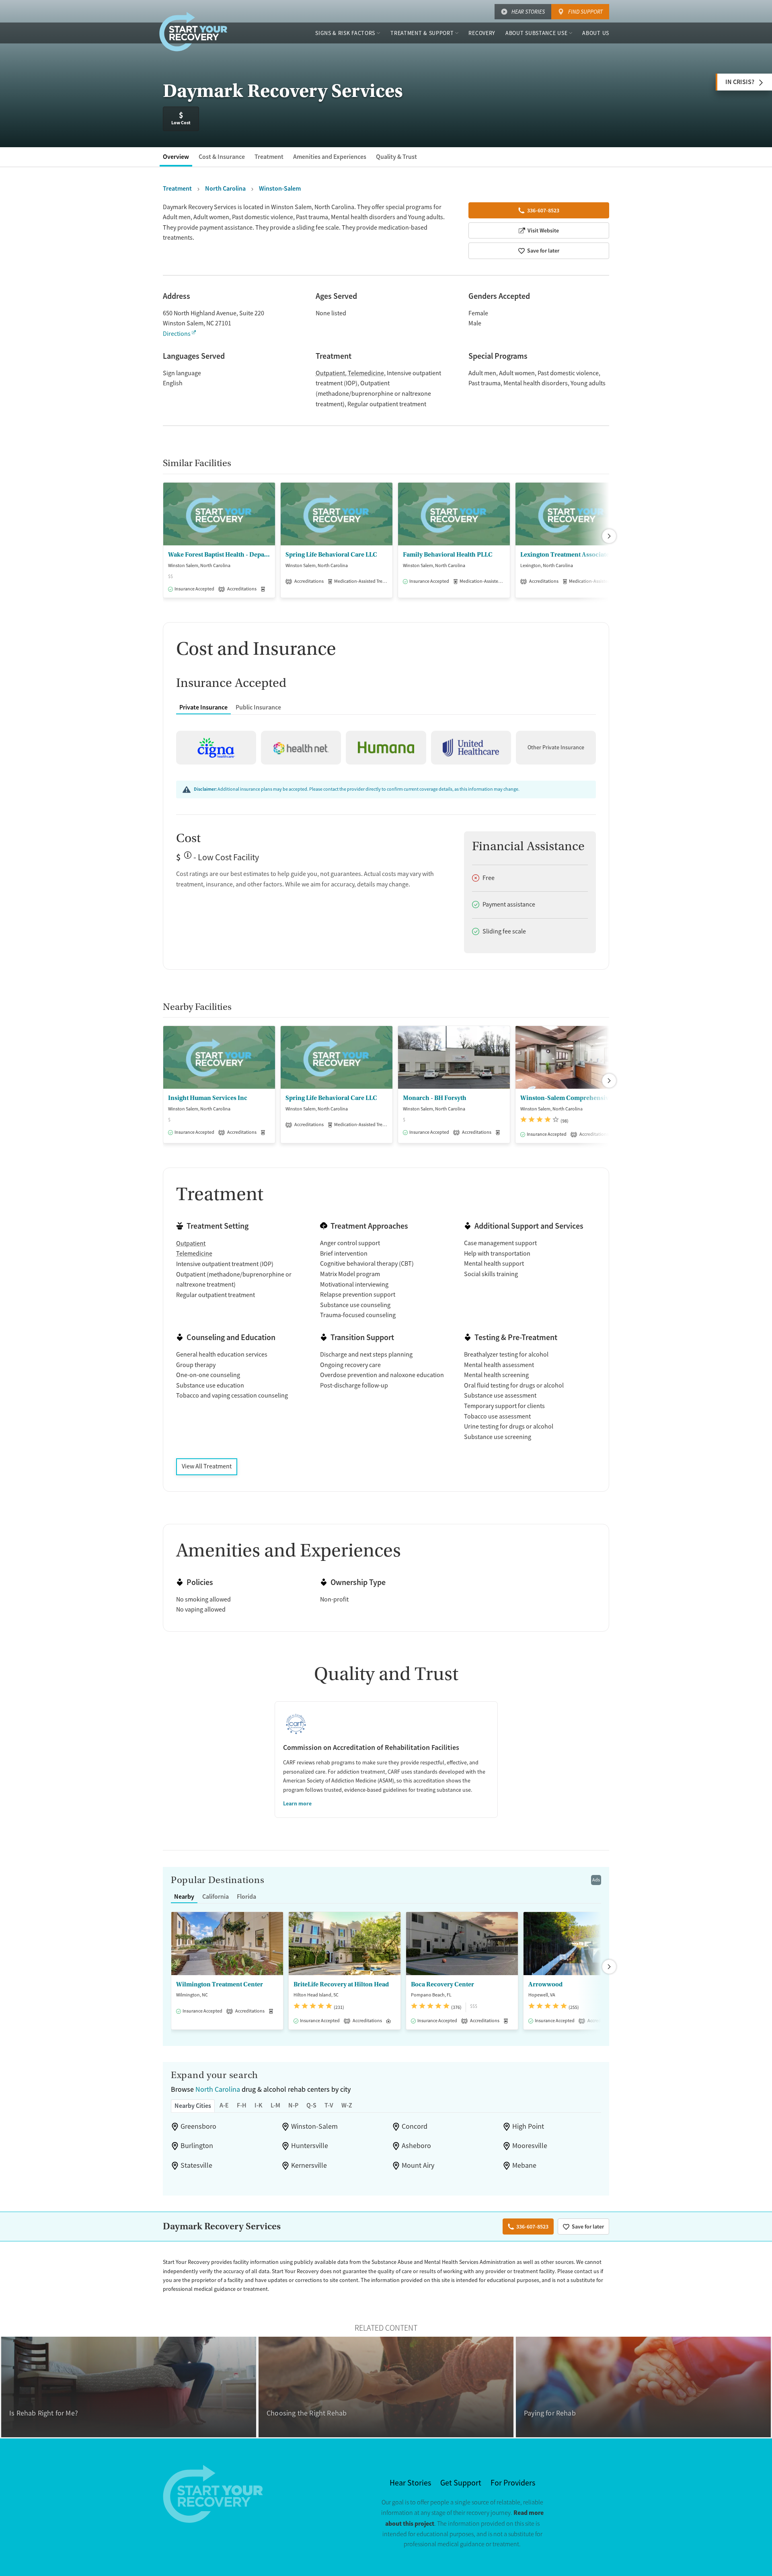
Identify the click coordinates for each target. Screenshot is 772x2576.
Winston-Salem (314, 2126)
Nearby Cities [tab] (193, 2106)
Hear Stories (528, 12)
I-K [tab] (259, 2105)
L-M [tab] (275, 2105)
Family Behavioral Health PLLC (448, 555)
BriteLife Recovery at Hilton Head (341, 1984)
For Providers (513, 2483)
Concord (415, 2126)
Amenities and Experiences (330, 157)
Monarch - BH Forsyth (435, 1098)
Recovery (482, 33)
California (216, 1897)
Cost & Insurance (222, 157)
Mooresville (530, 2146)
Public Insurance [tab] (258, 707)
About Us (596, 33)
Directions (177, 334)
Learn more (297, 1803)
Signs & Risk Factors (345, 33)
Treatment (269, 157)
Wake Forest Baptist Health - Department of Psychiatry (219, 555)
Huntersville (310, 2146)
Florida (246, 1897)
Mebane (524, 2165)
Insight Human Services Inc (208, 1098)
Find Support (585, 12)
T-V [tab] (329, 2105)
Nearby (184, 1897)
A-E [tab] (224, 2105)
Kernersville (309, 2165)
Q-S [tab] (311, 2105)
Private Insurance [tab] (203, 707)
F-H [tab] (242, 2105)
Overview (176, 157)
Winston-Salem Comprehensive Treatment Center (571, 1098)
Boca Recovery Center (442, 1984)
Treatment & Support (422, 33)
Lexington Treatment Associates (566, 555)
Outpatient (330, 373)
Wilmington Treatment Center (220, 1984)
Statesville (196, 2165)
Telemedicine (366, 373)
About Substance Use (536, 33)
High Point (528, 2126)
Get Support (461, 2483)
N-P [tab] (293, 2105)
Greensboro (198, 2126)
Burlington (197, 2146)
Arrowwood (545, 1984)
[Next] (609, 536)
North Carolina (218, 2089)
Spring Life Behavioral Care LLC (331, 555)
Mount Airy (418, 2165)
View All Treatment (207, 1466)
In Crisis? (740, 82)
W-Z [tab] (347, 2105)
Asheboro (416, 2146)
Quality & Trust (396, 157)
